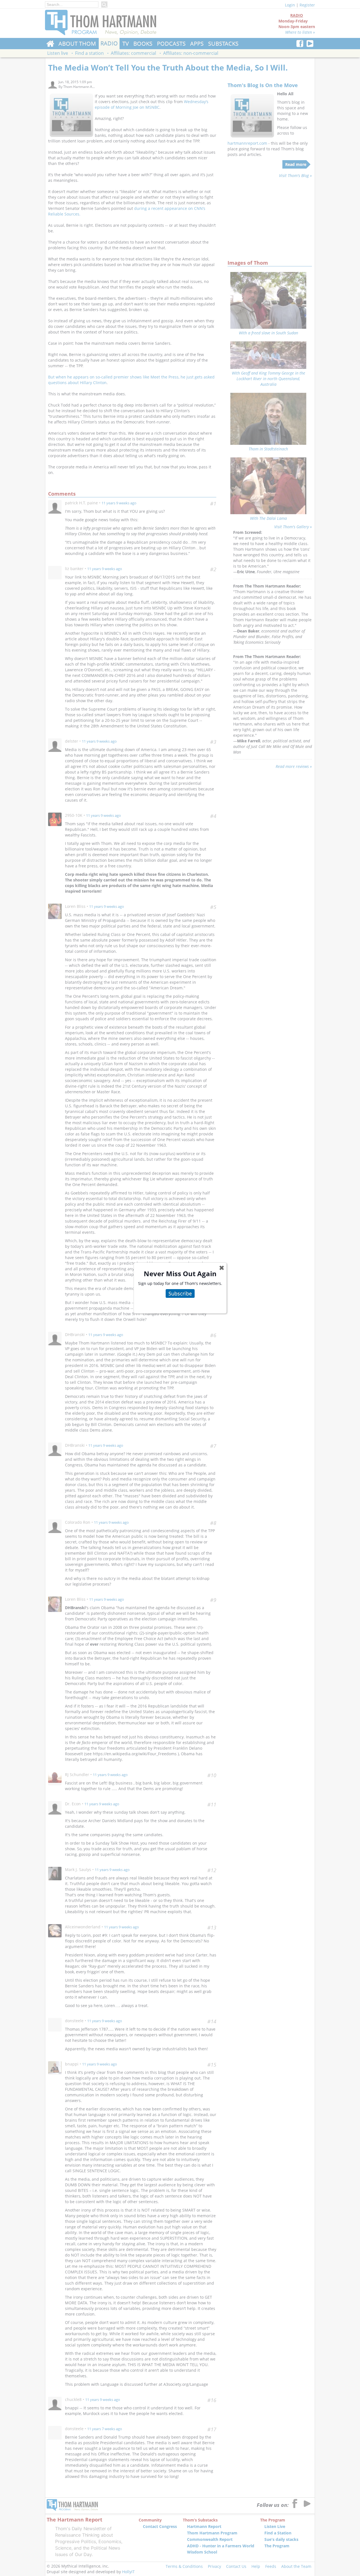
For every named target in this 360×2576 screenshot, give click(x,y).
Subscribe (180, 1293)
